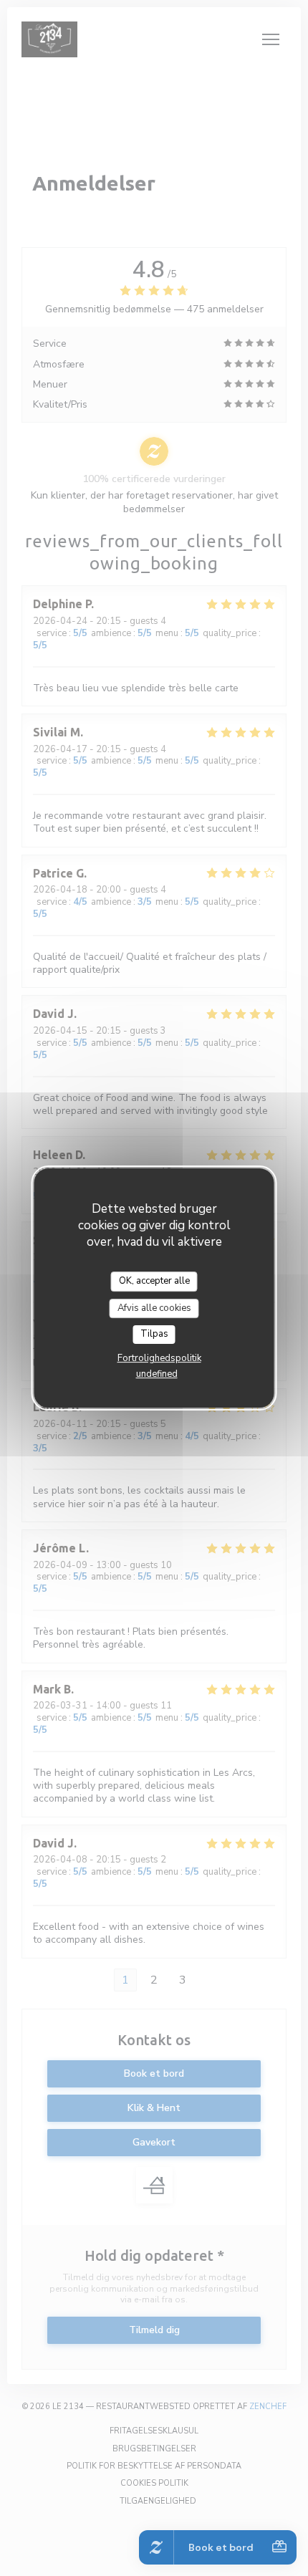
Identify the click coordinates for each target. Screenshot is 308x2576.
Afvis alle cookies (154, 1308)
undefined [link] (157, 1374)
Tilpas (154, 1334)
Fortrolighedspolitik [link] (159, 1358)
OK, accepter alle (154, 1281)
